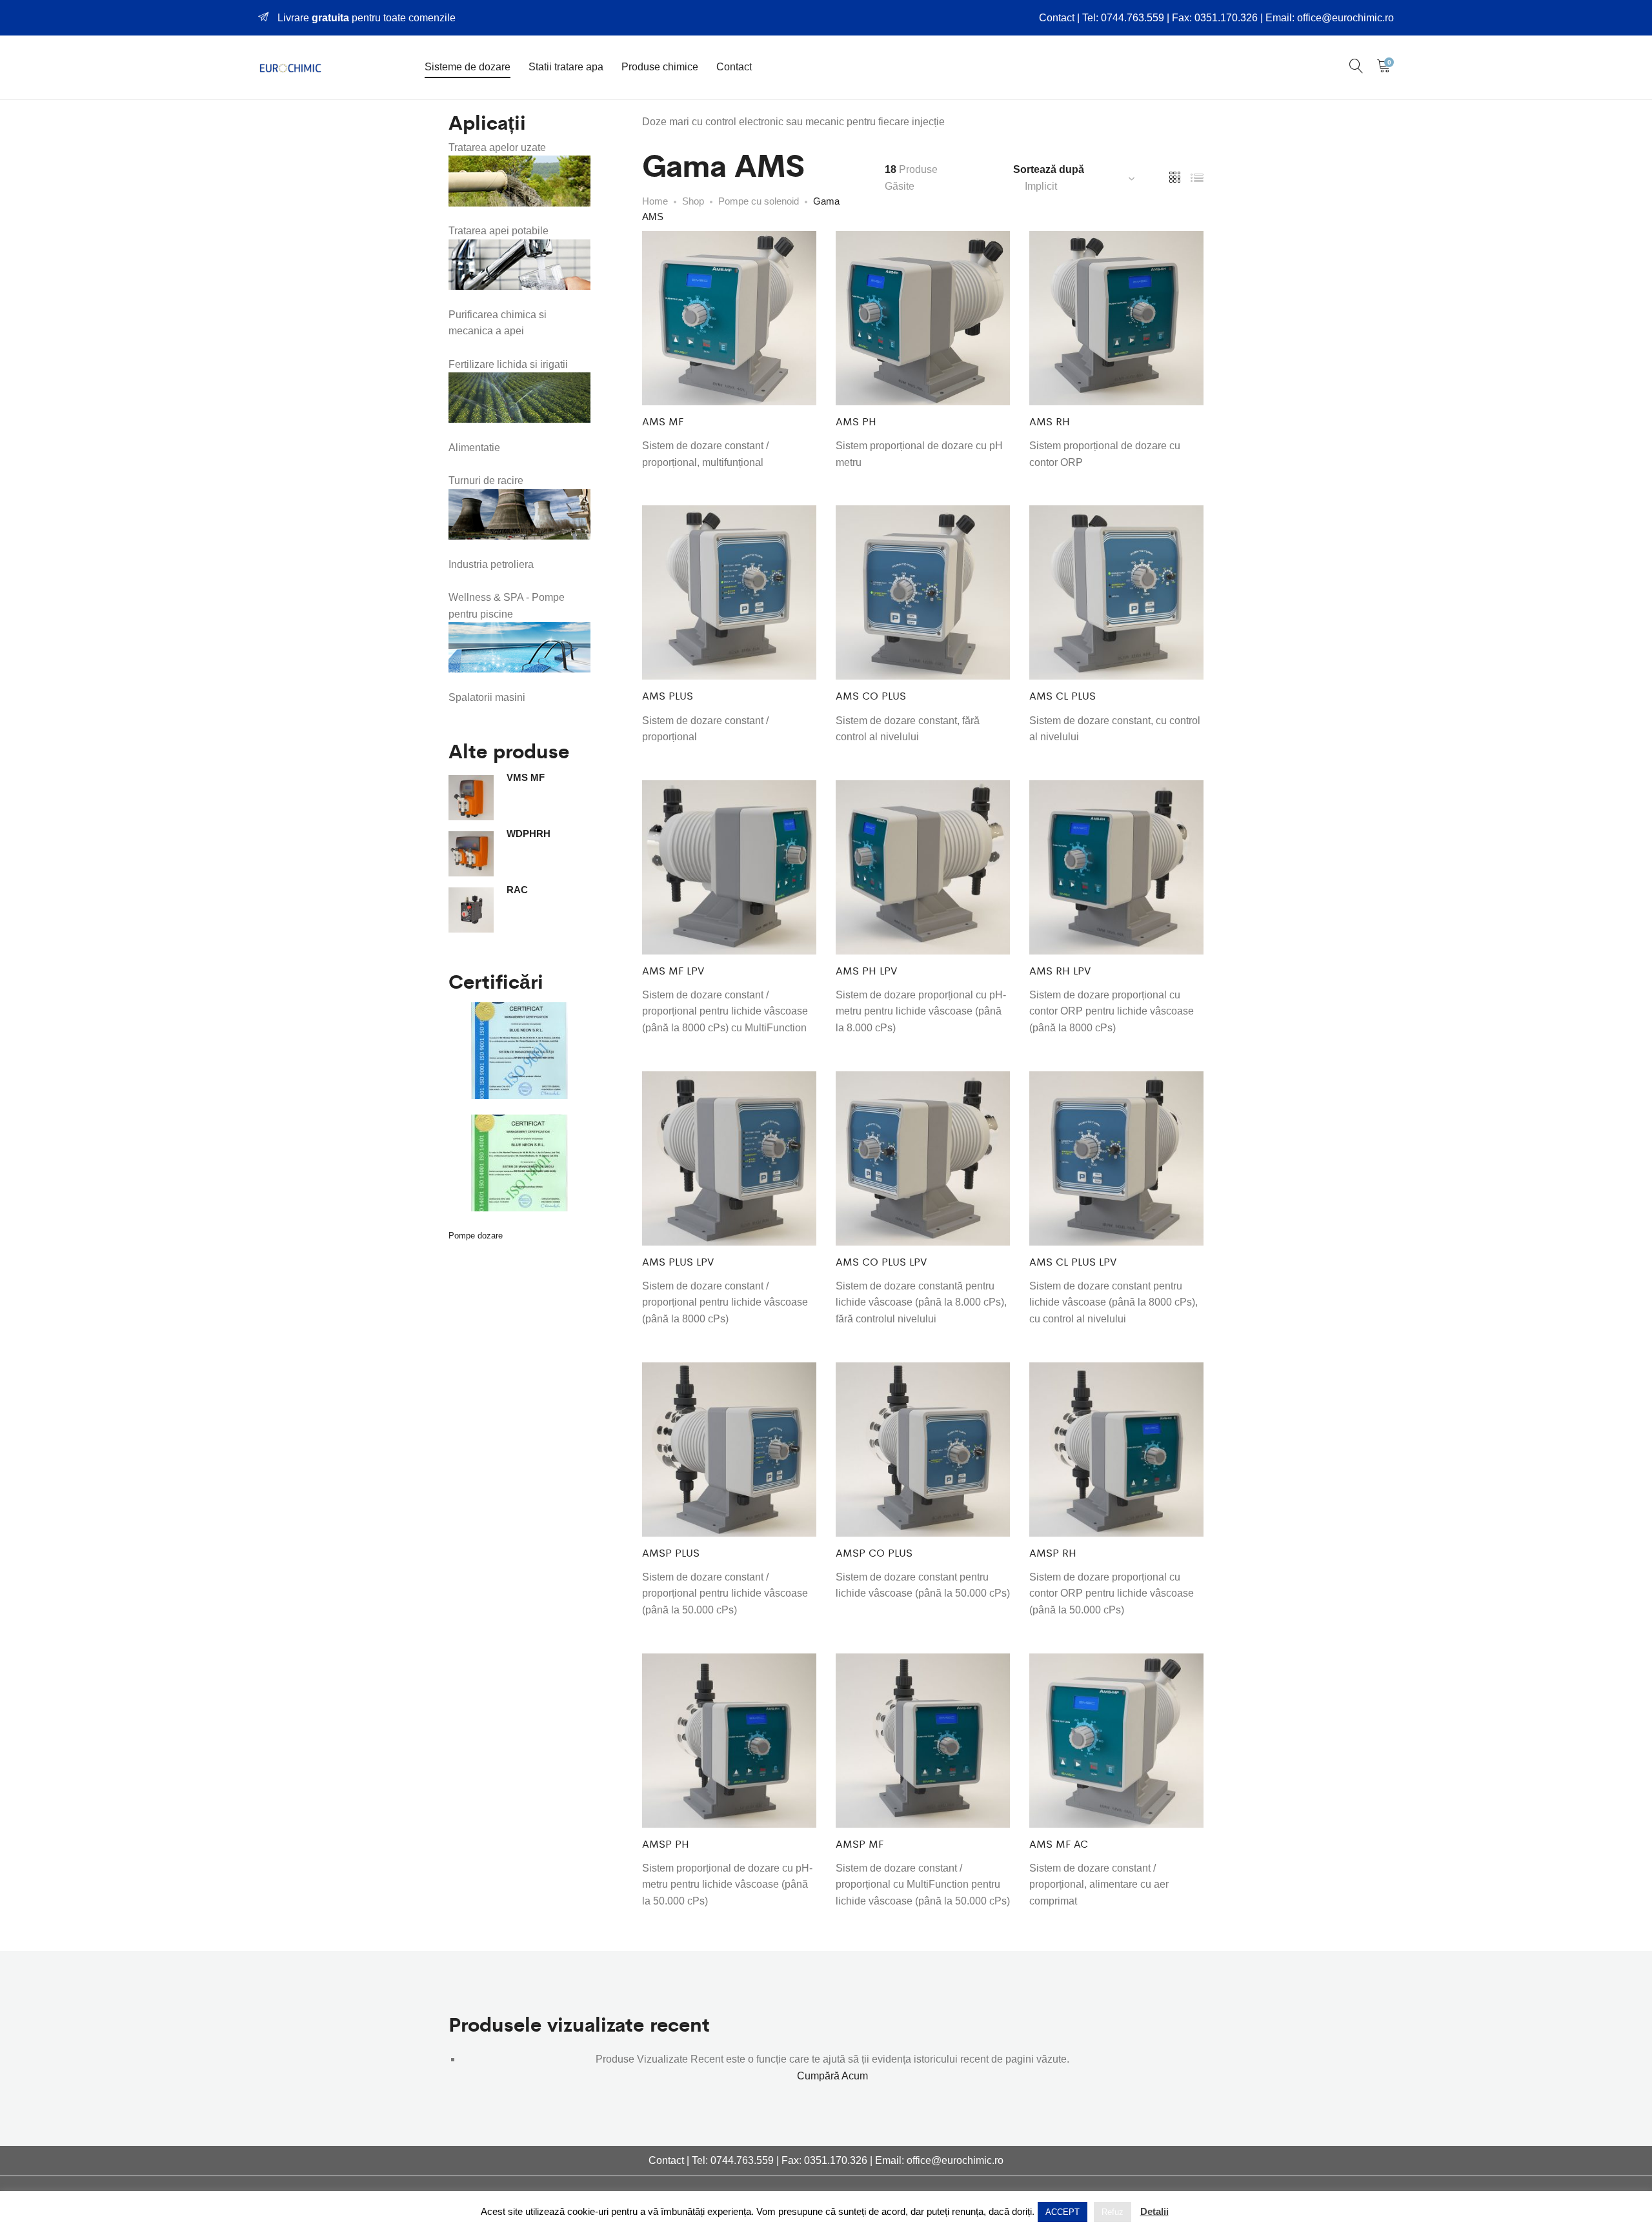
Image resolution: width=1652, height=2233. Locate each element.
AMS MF (663, 421)
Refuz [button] (1113, 2212)
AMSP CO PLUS (874, 1552)
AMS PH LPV (866, 970)
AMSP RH (1053, 1552)
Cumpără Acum (832, 2076)
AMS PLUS (668, 695)
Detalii (1154, 2211)
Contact (734, 67)
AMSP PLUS (671, 1552)
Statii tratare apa (566, 67)
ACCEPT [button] (1063, 2212)
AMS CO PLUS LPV (881, 1261)
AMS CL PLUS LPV (1073, 1261)
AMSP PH (666, 1844)
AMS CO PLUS (871, 695)
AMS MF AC (1059, 1844)
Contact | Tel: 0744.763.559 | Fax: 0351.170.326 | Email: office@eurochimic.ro (1216, 18)
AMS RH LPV (1060, 970)
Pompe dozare (476, 1236)
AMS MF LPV (673, 970)
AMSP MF (860, 1844)
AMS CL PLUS (1063, 695)
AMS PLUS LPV (678, 1261)
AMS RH (1050, 421)
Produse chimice (660, 67)
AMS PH (856, 421)
